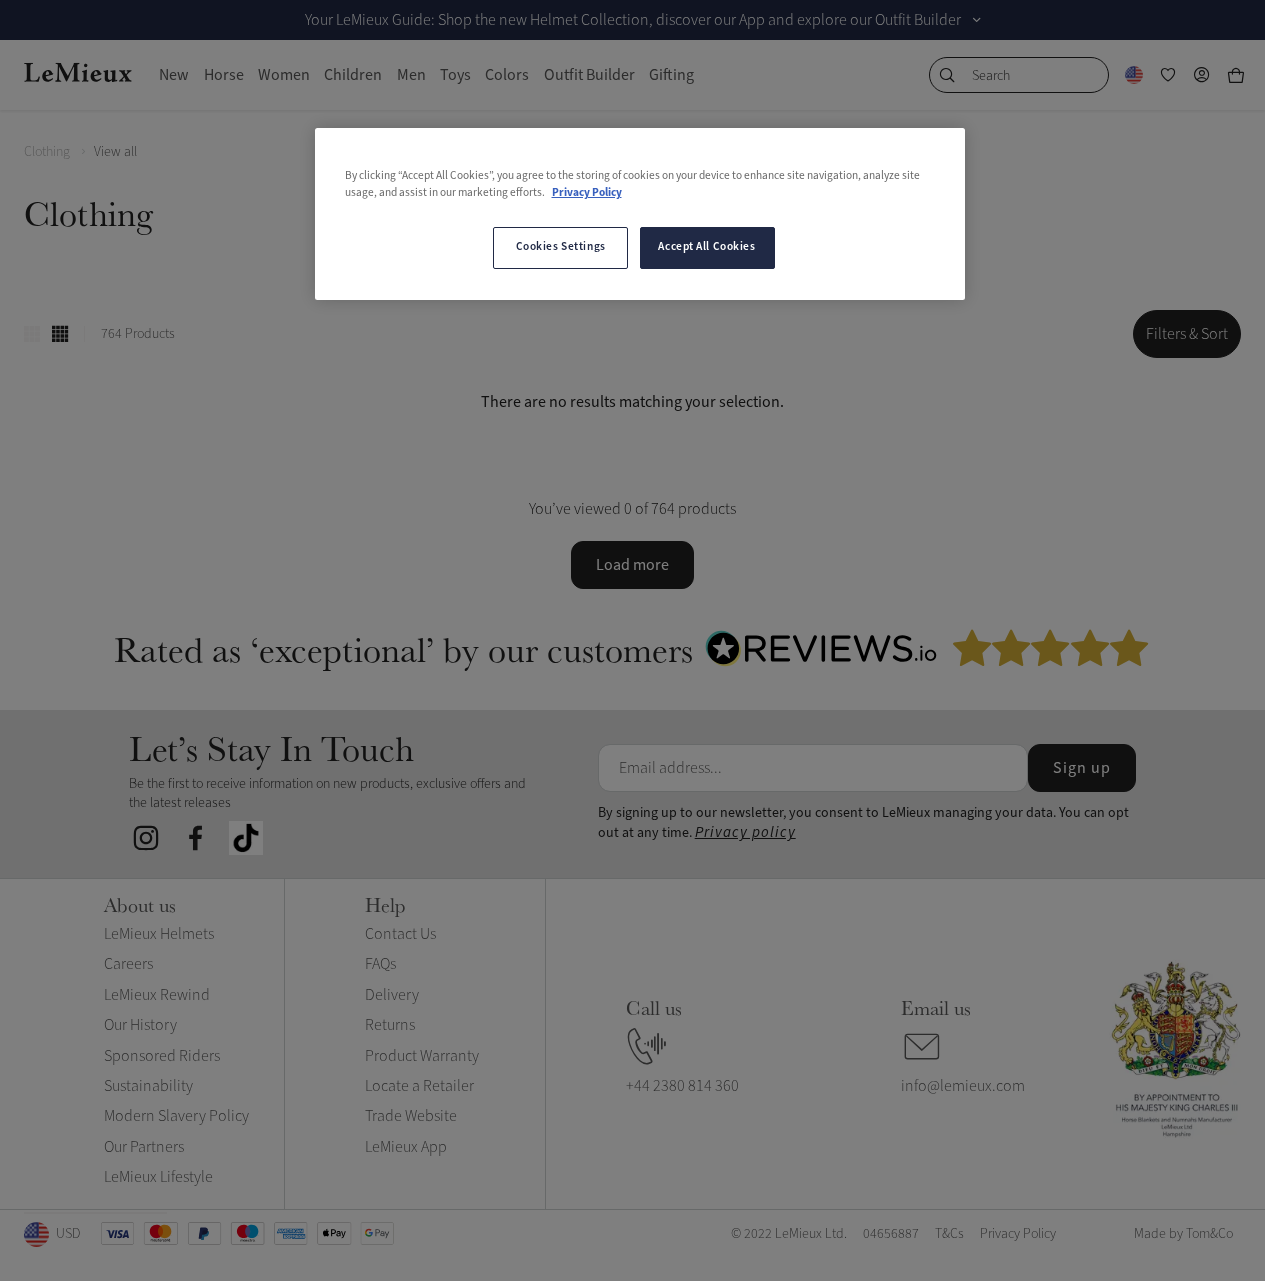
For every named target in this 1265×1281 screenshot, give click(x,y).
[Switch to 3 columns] (32, 334)
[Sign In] (1202, 75)
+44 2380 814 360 (682, 1086)
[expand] (977, 20)
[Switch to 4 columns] (60, 334)
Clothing (47, 151)
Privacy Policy (587, 193)
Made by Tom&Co (1183, 1233)
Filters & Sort (1187, 334)
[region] (640, 214)
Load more (632, 565)
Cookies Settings (561, 247)
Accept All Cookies (706, 247)
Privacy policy (745, 832)
